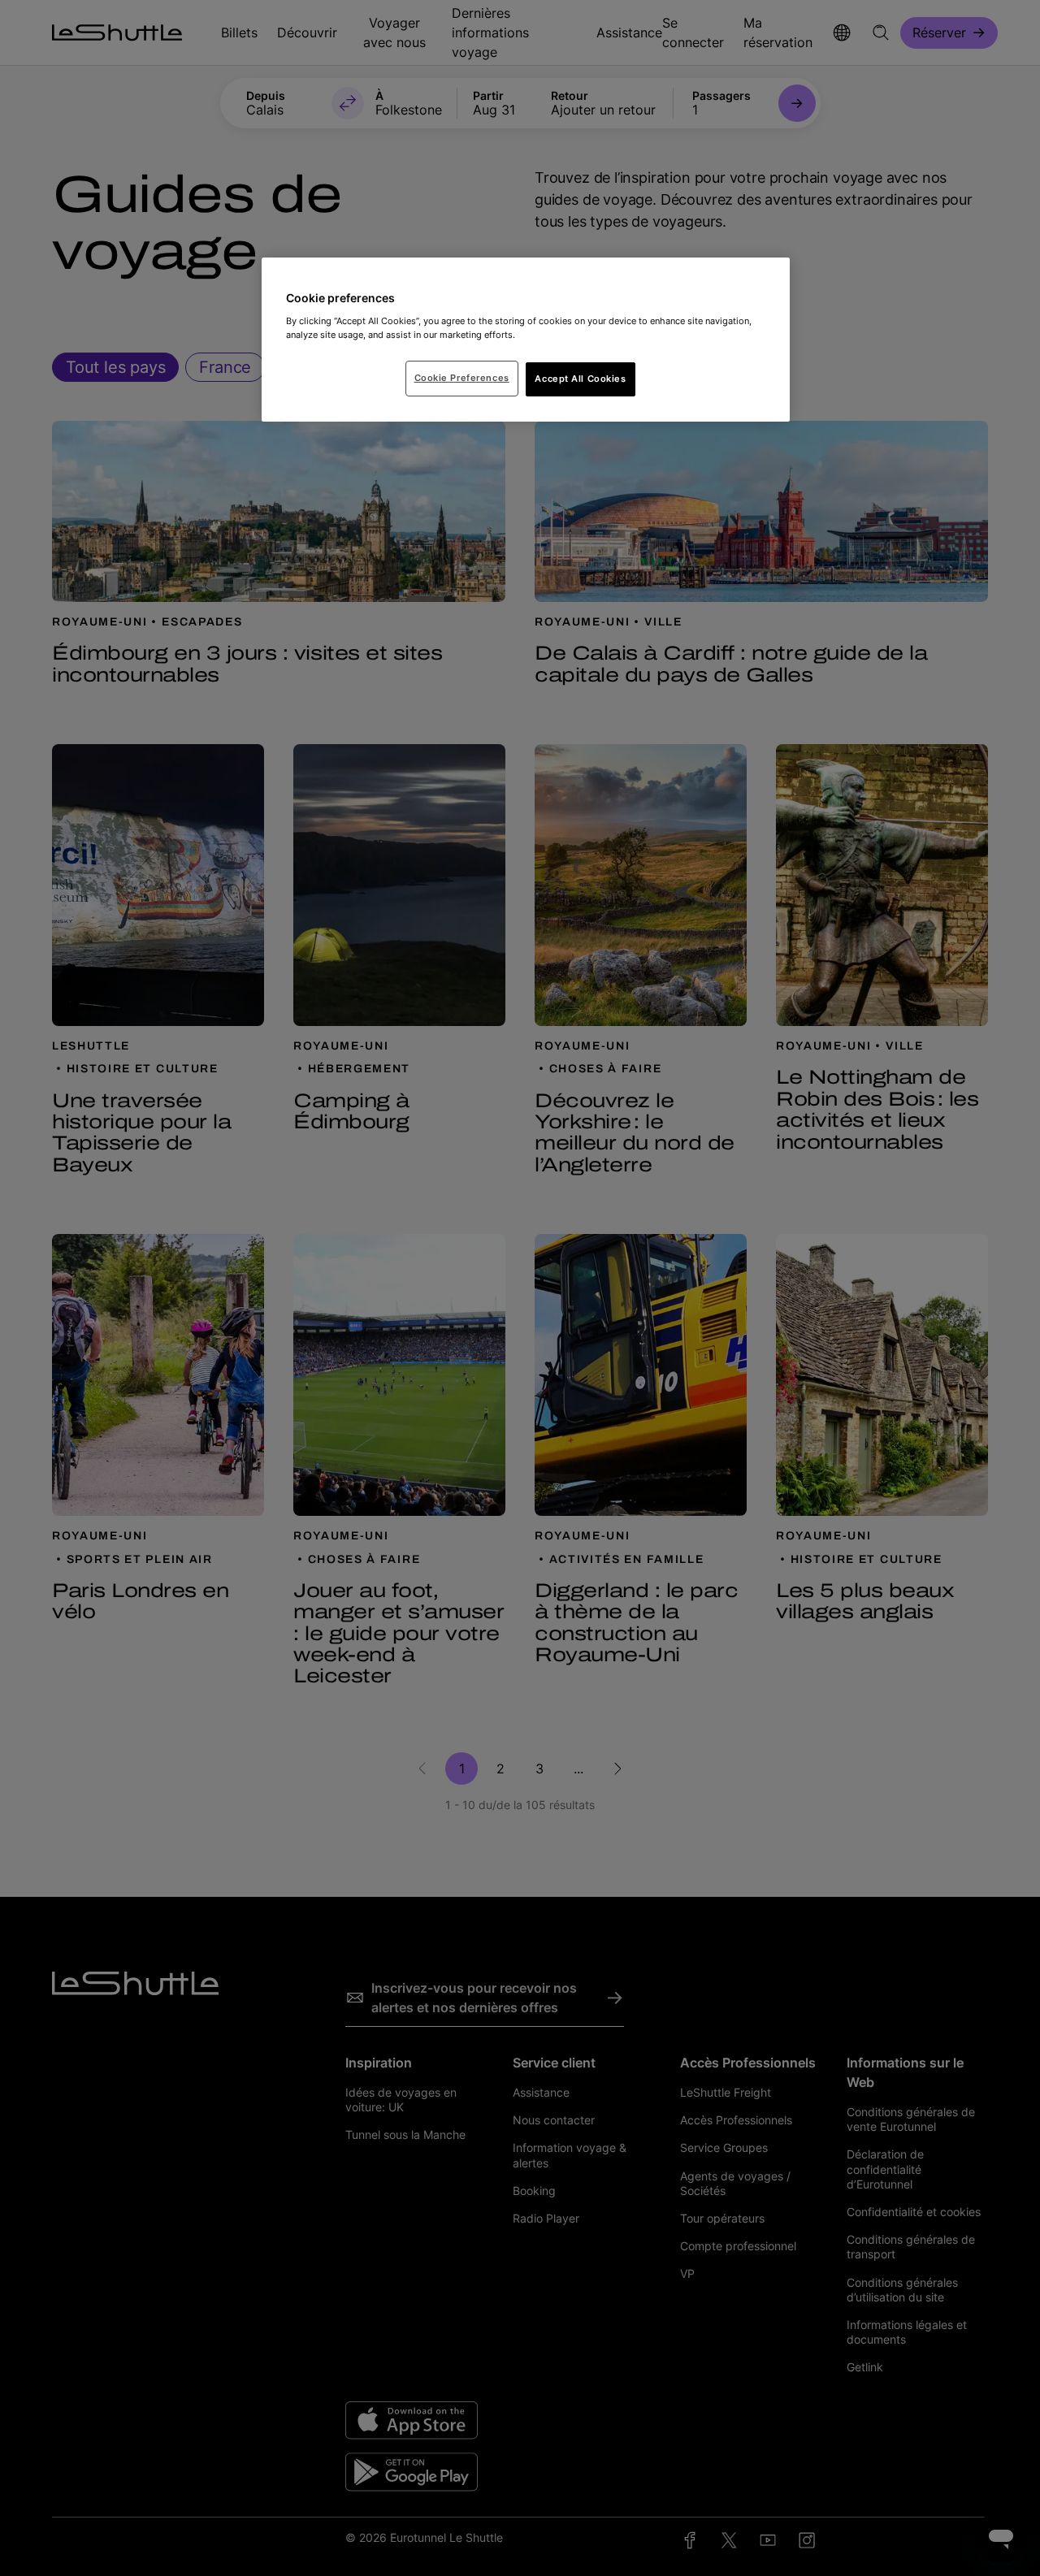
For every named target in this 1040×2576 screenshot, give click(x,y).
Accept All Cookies (580, 379)
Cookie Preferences (462, 378)
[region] (526, 340)
